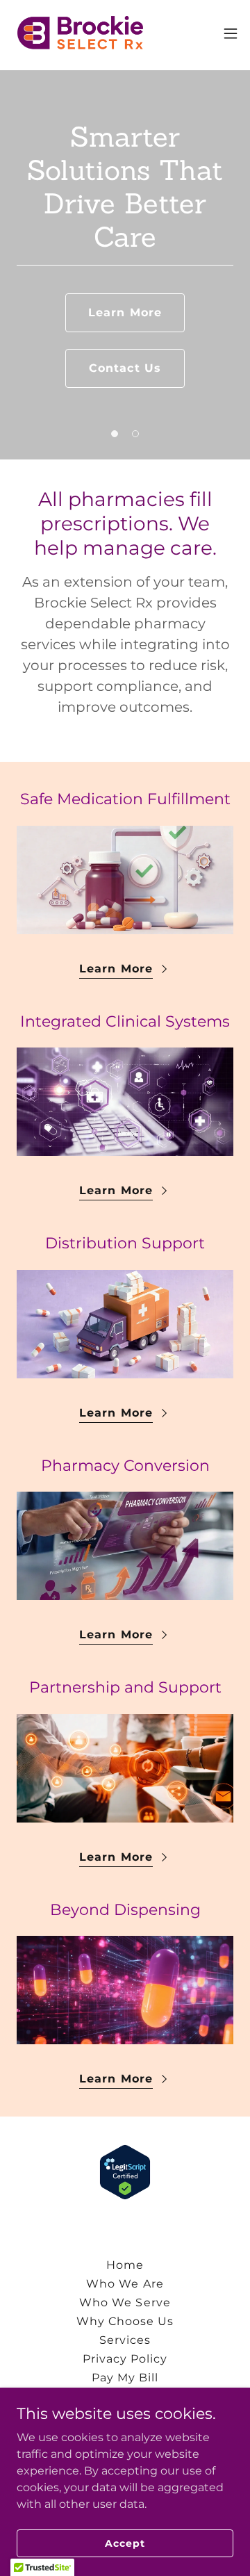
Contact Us (125, 368)
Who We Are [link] (125, 2284)
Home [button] (125, 2265)
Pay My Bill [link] (125, 2378)
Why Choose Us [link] (125, 2321)
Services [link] (125, 2340)
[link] (81, 33)
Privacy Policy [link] (125, 2359)
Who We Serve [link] (125, 2302)
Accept (125, 2543)
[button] (231, 33)
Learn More (125, 312)
